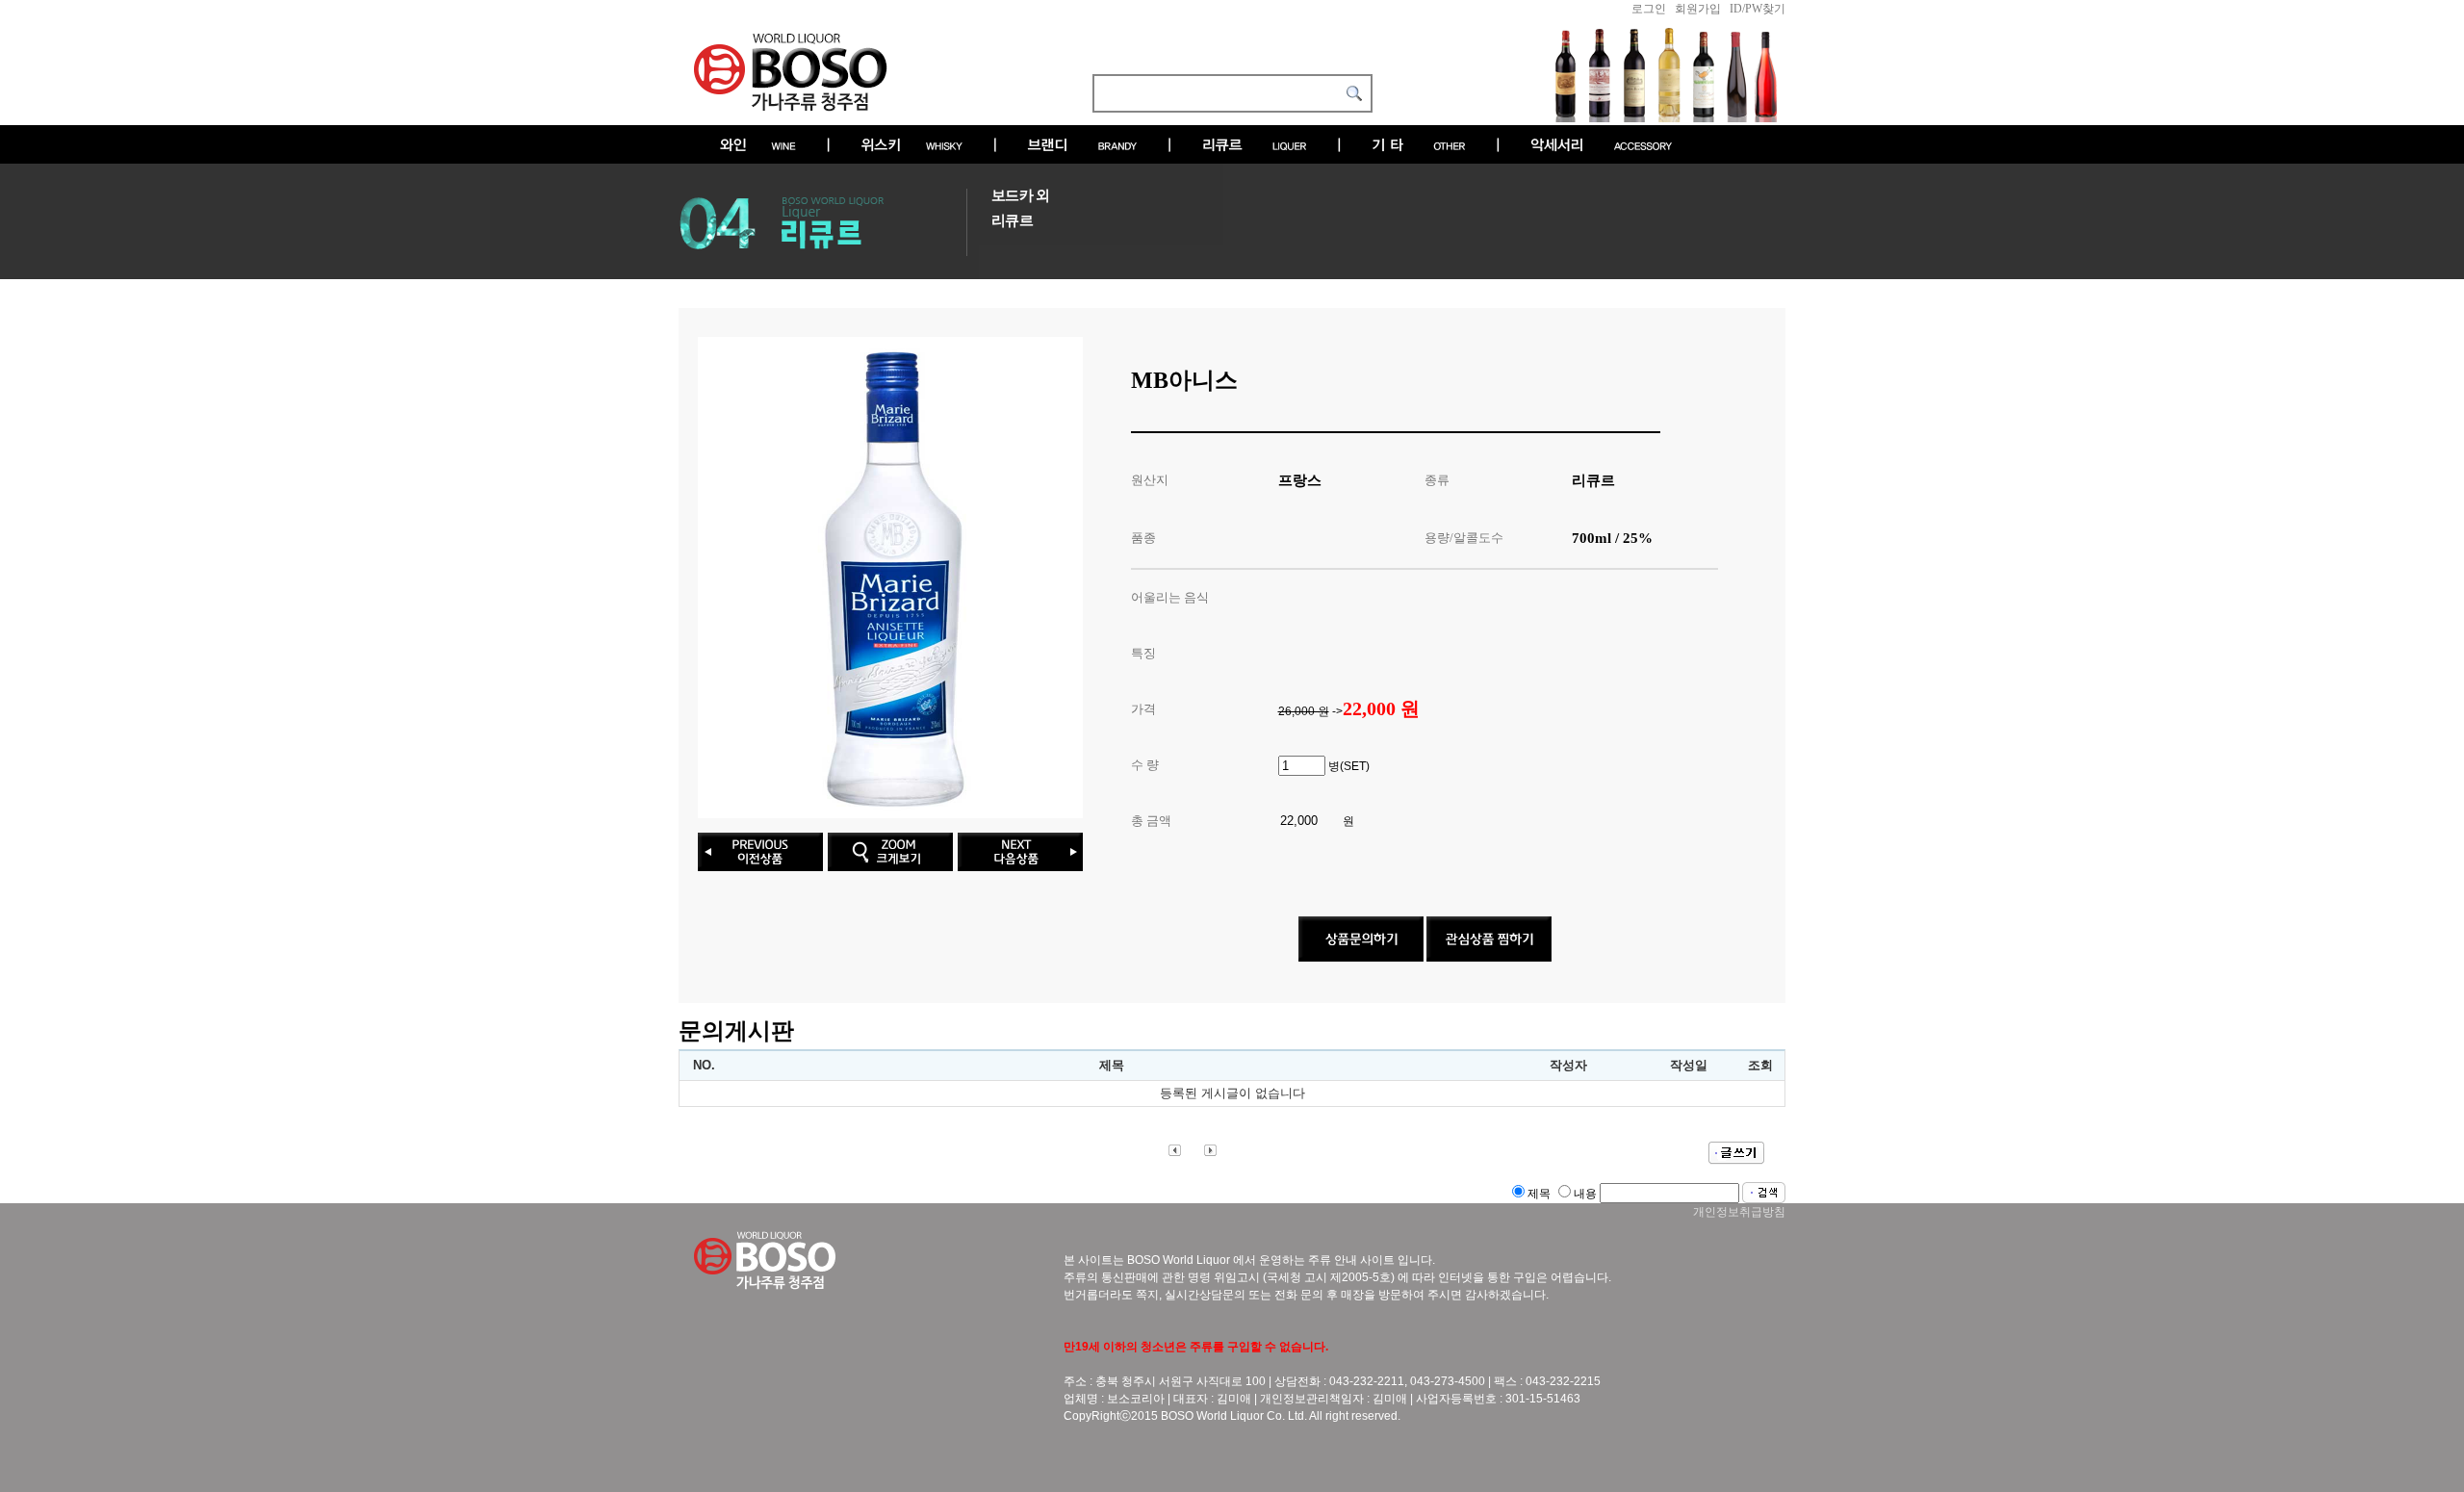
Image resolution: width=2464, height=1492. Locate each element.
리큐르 (1012, 220)
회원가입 (1698, 9)
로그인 (1649, 9)
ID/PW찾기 (1758, 9)
